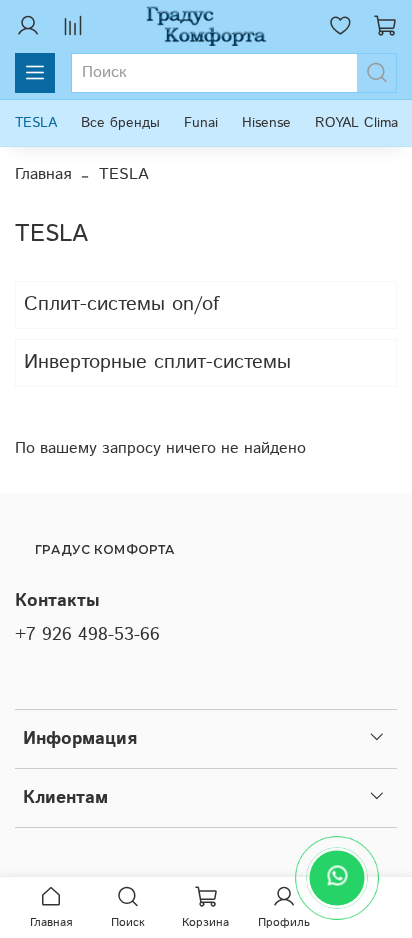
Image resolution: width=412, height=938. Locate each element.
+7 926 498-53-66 (87, 635)
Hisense (266, 123)
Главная (43, 174)
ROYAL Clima (356, 123)
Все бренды (120, 123)
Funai (201, 123)
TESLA (36, 123)
